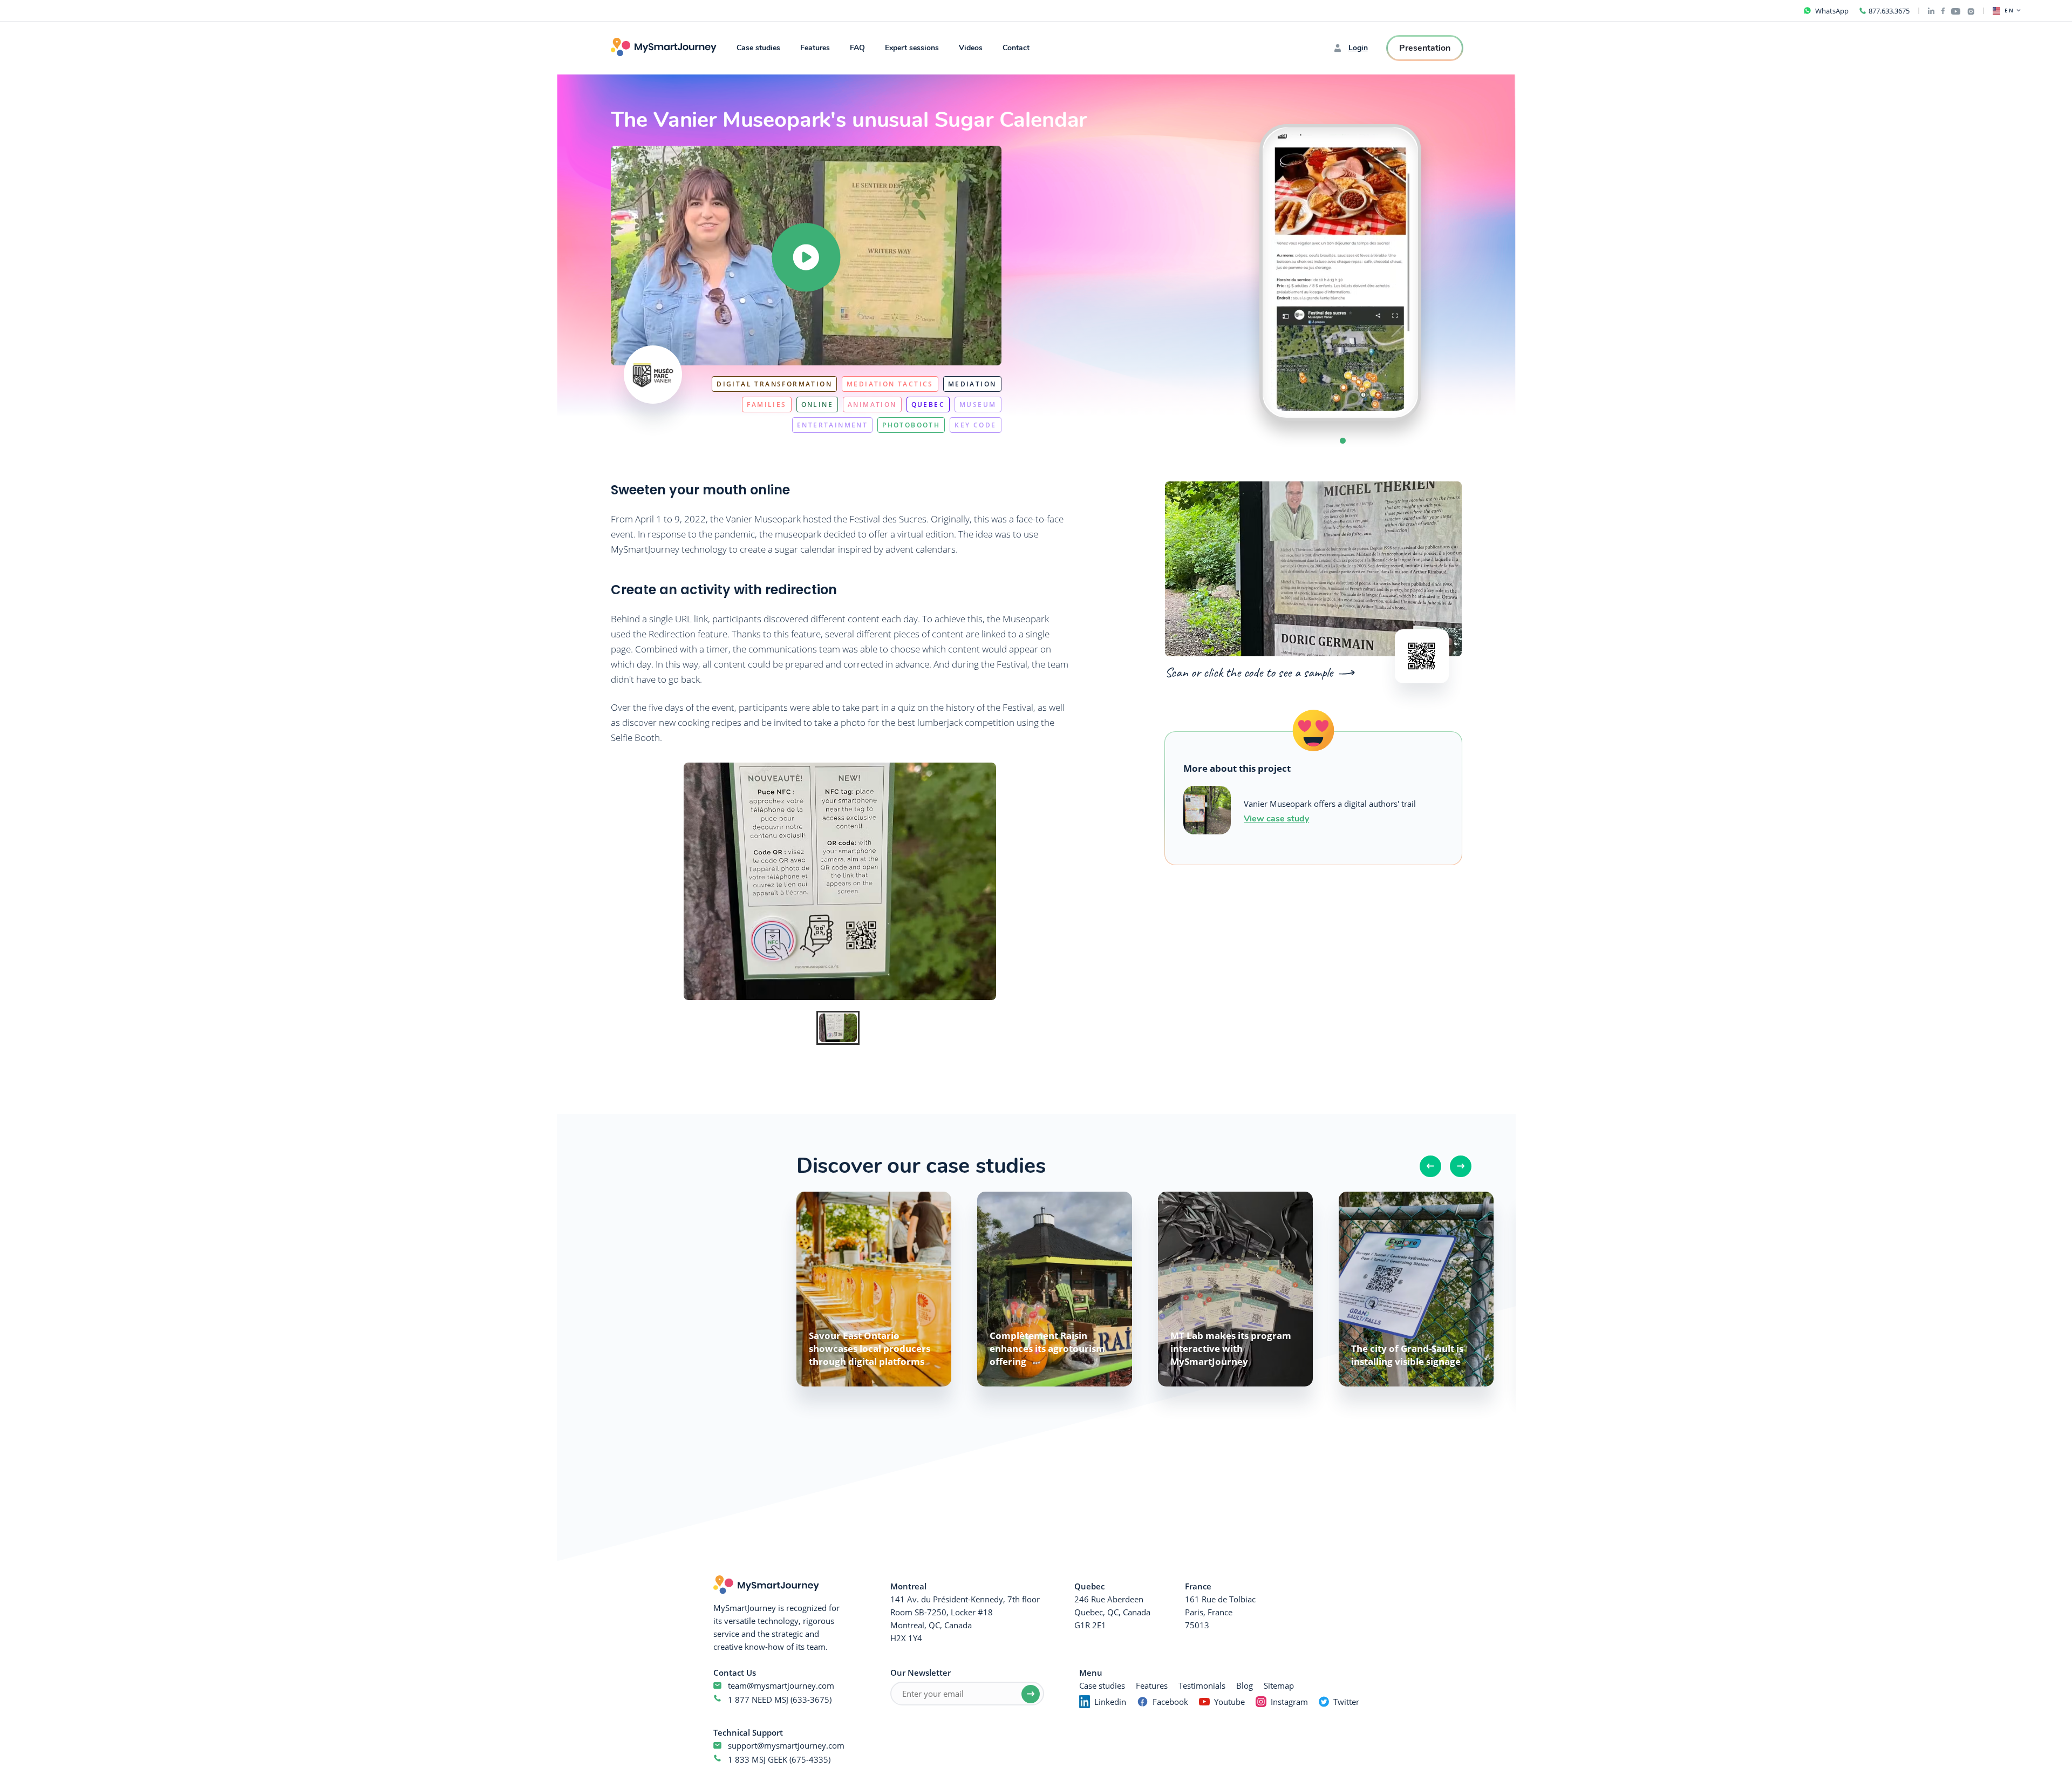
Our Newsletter (921, 1673)
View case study (1276, 818)
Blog (1245, 1685)
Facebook (1170, 1702)
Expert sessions (912, 48)
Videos (971, 48)
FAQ (857, 48)
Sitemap (1279, 1685)
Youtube (1229, 1702)
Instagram (1289, 1702)
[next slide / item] (1443, 273)
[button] (1343, 441)
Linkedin (1110, 1702)
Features (815, 48)
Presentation (1425, 48)
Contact (1016, 48)
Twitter (1346, 1702)
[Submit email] (1031, 1694)
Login (1358, 48)
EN (2009, 11)
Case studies (758, 48)
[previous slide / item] (1238, 273)
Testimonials (1202, 1685)
